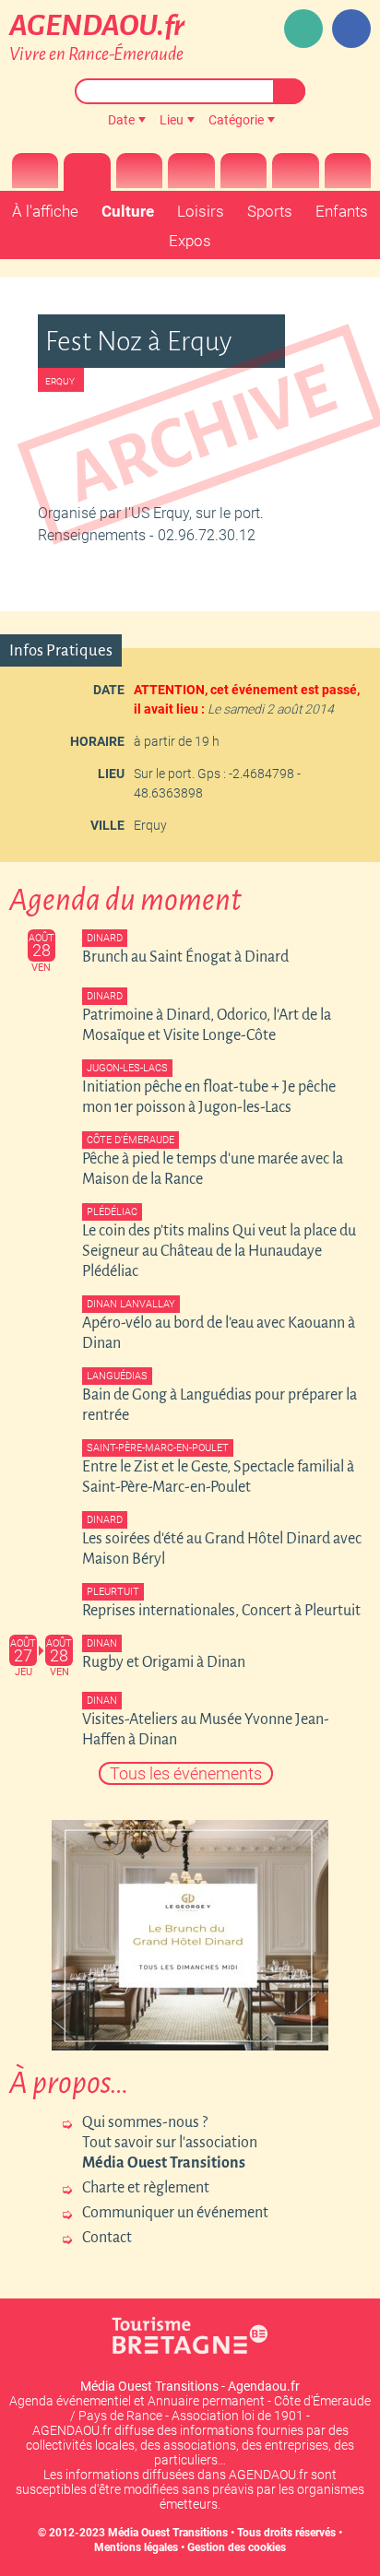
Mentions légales (136, 2547)
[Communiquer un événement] (303, 29)
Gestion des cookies (237, 2547)
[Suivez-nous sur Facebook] (351, 29)
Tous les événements (186, 1773)
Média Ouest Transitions (168, 2533)
